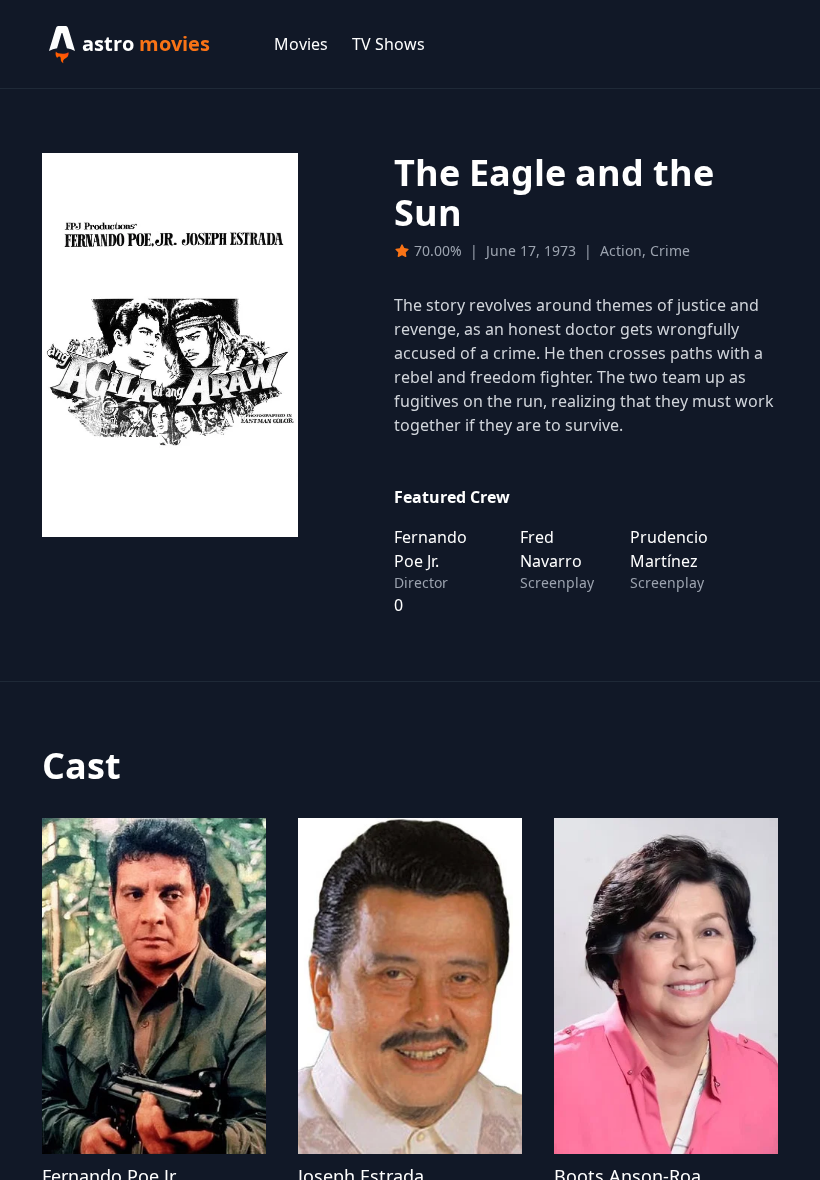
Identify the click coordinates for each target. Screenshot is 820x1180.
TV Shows (388, 44)
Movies (301, 44)
